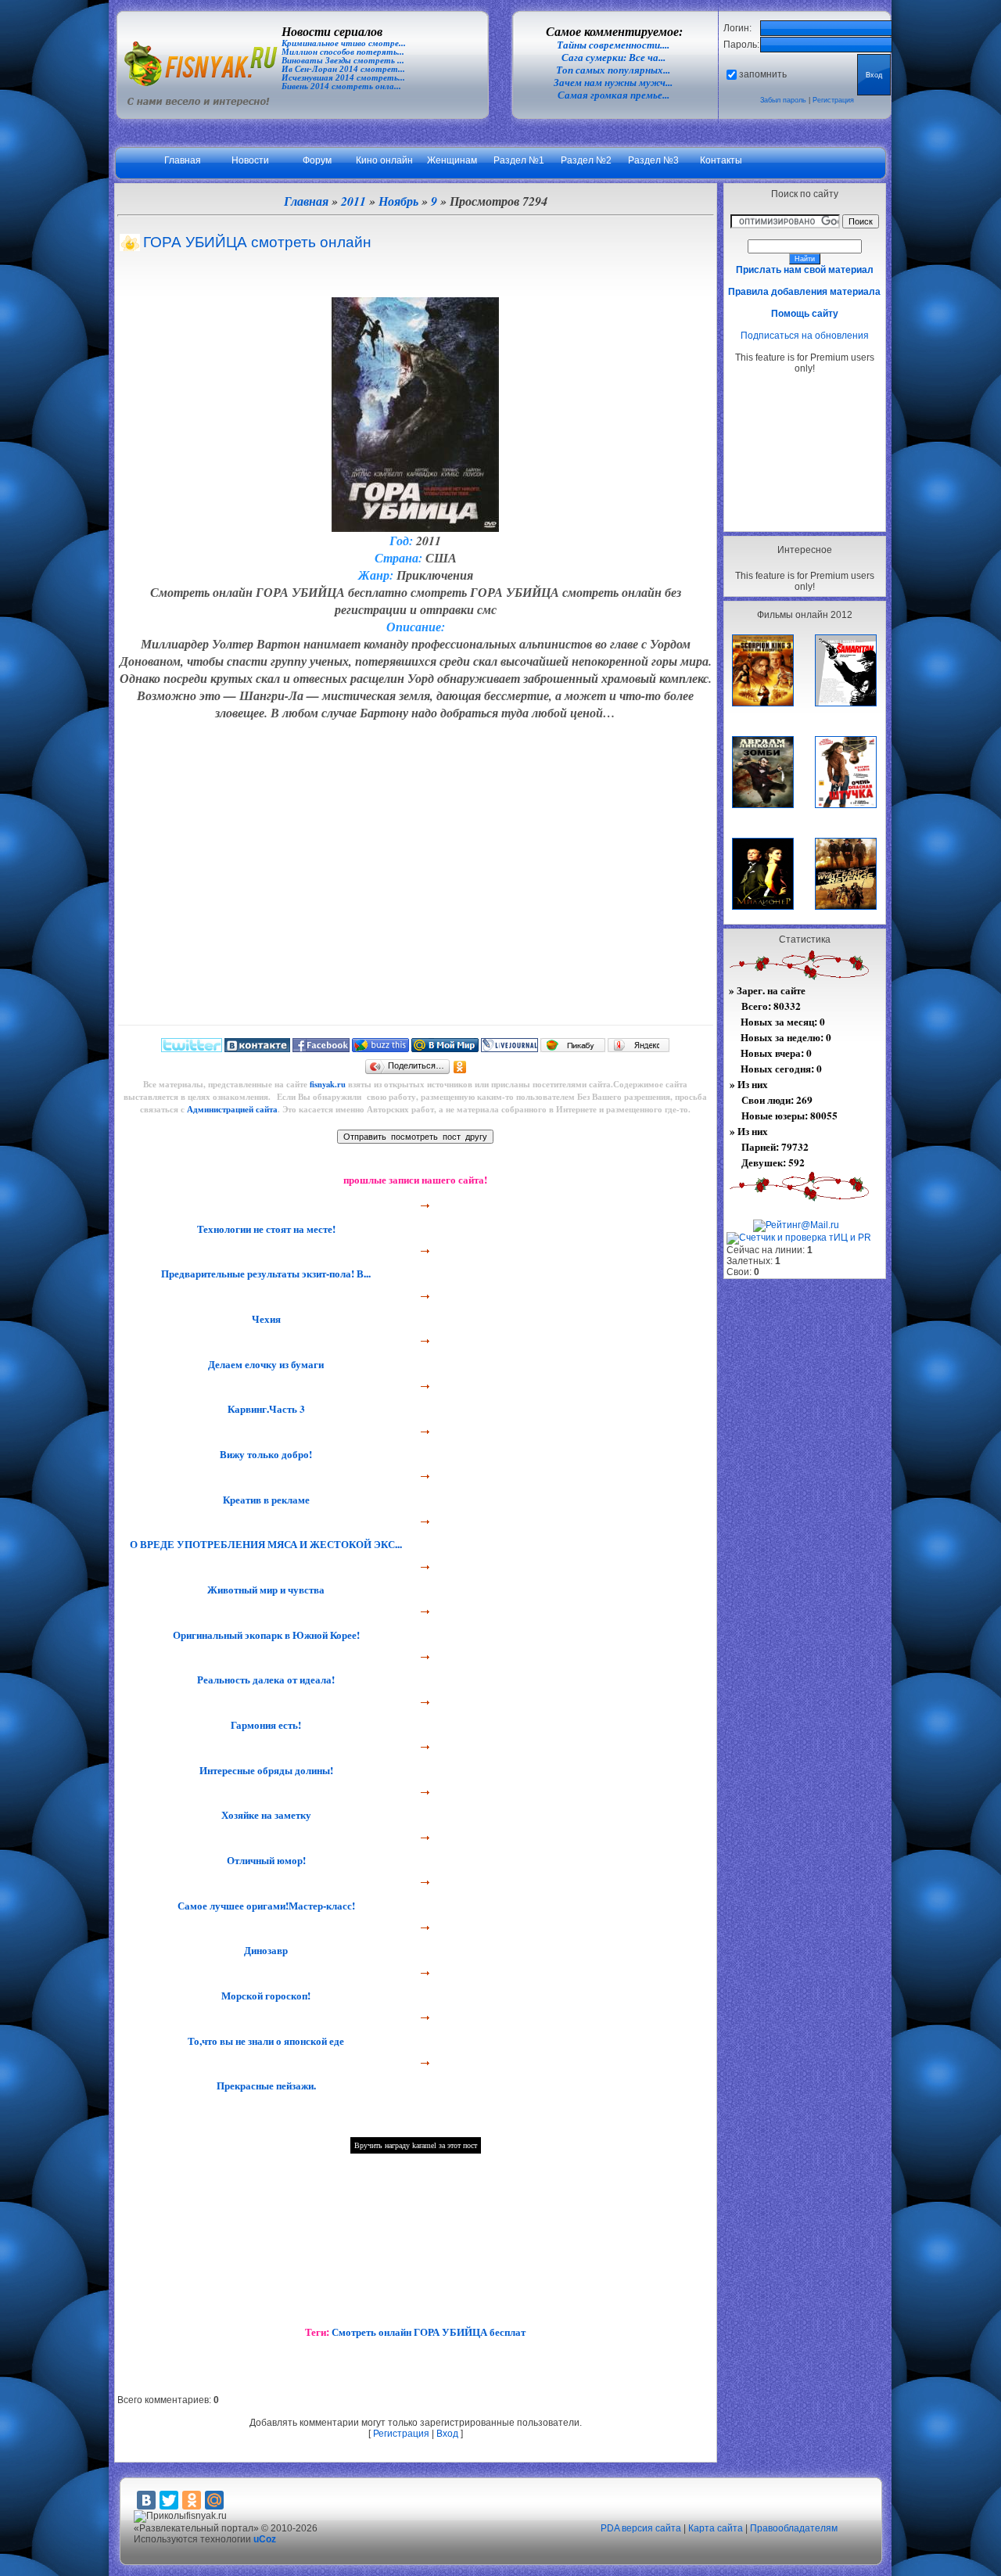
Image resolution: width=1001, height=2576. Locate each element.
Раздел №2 (586, 160)
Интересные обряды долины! (265, 1770)
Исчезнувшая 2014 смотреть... (343, 78)
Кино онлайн (384, 160)
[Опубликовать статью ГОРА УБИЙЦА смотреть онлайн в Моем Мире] (445, 1048)
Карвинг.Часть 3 (265, 1409)
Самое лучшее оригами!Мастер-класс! (265, 1906)
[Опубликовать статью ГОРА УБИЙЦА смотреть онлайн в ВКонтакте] (257, 1048)
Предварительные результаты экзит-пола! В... (264, 1274)
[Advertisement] (805, 452)
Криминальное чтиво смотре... (344, 43)
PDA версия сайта (641, 2528)
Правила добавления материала (804, 292)
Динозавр (264, 1950)
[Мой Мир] (214, 2500)
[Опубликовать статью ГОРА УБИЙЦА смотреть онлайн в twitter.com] (192, 1048)
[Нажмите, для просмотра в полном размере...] (415, 527)
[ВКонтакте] (146, 2500)
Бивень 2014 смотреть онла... (341, 86)
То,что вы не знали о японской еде (264, 2041)
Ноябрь (398, 201)
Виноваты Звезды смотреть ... (343, 61)
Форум (317, 160)
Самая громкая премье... (614, 95)
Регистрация (833, 100)
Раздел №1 (519, 160)
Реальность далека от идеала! (264, 1680)
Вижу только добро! (264, 1454)
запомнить (763, 74)
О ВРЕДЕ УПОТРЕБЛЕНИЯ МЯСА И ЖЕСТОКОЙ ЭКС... (264, 1544)
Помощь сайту (805, 314)
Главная (183, 160)
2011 (353, 201)
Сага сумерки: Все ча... (614, 57)
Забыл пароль (783, 100)
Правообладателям (794, 2528)
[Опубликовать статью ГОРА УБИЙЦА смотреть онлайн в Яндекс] (639, 1048)
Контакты (721, 160)
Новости (250, 160)
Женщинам (452, 160)
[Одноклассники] (460, 1067)
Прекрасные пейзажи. (265, 2086)
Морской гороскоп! (264, 1996)
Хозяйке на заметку (265, 1815)
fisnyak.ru (328, 1084)
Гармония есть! (264, 1725)
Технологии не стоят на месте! (265, 1229)
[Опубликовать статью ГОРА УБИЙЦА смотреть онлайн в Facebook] (321, 1048)
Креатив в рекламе (265, 1500)
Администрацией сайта (232, 1109)
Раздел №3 (653, 160)
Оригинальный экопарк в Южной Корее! (265, 1635)
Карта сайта (716, 2528)
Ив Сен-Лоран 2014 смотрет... (343, 69)
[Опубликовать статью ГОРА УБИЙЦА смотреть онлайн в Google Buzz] (380, 1048)
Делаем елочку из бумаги (264, 1364)
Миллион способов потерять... (343, 52)
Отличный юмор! (265, 1860)
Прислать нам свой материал (805, 270)
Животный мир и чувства (264, 1590)
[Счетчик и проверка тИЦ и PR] (799, 1238)
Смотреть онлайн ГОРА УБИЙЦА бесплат (429, 2332)
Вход (447, 2434)
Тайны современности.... (613, 45)
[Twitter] (169, 2500)
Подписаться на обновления (805, 336)
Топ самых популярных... (613, 70)
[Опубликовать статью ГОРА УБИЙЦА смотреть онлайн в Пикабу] (573, 1048)
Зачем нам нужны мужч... (613, 83)
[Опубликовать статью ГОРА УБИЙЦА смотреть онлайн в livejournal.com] (509, 1048)
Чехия (265, 1319)
